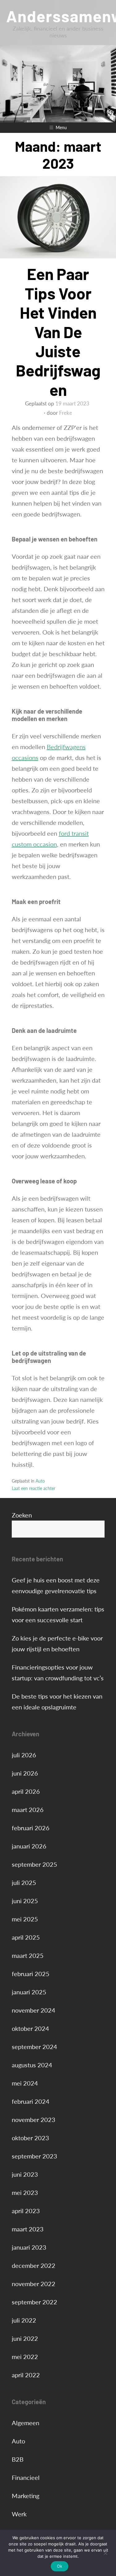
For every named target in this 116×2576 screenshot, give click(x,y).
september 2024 (34, 2047)
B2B (18, 2459)
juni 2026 (25, 1773)
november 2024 (34, 2010)
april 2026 (26, 1791)
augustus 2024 (32, 2065)
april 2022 (26, 2375)
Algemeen (26, 2423)
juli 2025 (24, 1882)
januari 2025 (29, 1992)
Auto (40, 1481)
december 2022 (34, 2265)
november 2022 (34, 2284)
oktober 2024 (30, 2028)
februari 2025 (31, 1974)
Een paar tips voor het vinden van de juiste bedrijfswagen (58, 331)
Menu (61, 127)
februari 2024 (31, 2101)
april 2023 (26, 2211)
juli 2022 (24, 2320)
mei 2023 (25, 2192)
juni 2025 (25, 1901)
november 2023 (34, 2120)
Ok (60, 2566)
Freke (66, 413)
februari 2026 (31, 1828)
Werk (19, 2514)
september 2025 (34, 1864)
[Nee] (105, 2553)
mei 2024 (25, 2083)
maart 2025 (28, 1955)
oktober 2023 (30, 2138)
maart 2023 (28, 2229)
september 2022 (34, 2302)
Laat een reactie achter (34, 1488)
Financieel (26, 2477)
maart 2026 (28, 1810)
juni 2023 (25, 2174)
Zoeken (22, 1515)
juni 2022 (25, 2338)
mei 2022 (25, 2357)
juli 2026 (24, 1755)
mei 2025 (25, 1919)
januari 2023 (29, 2247)
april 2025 (26, 1937)
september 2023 (34, 2156)
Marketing (26, 2496)
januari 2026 (29, 1846)
